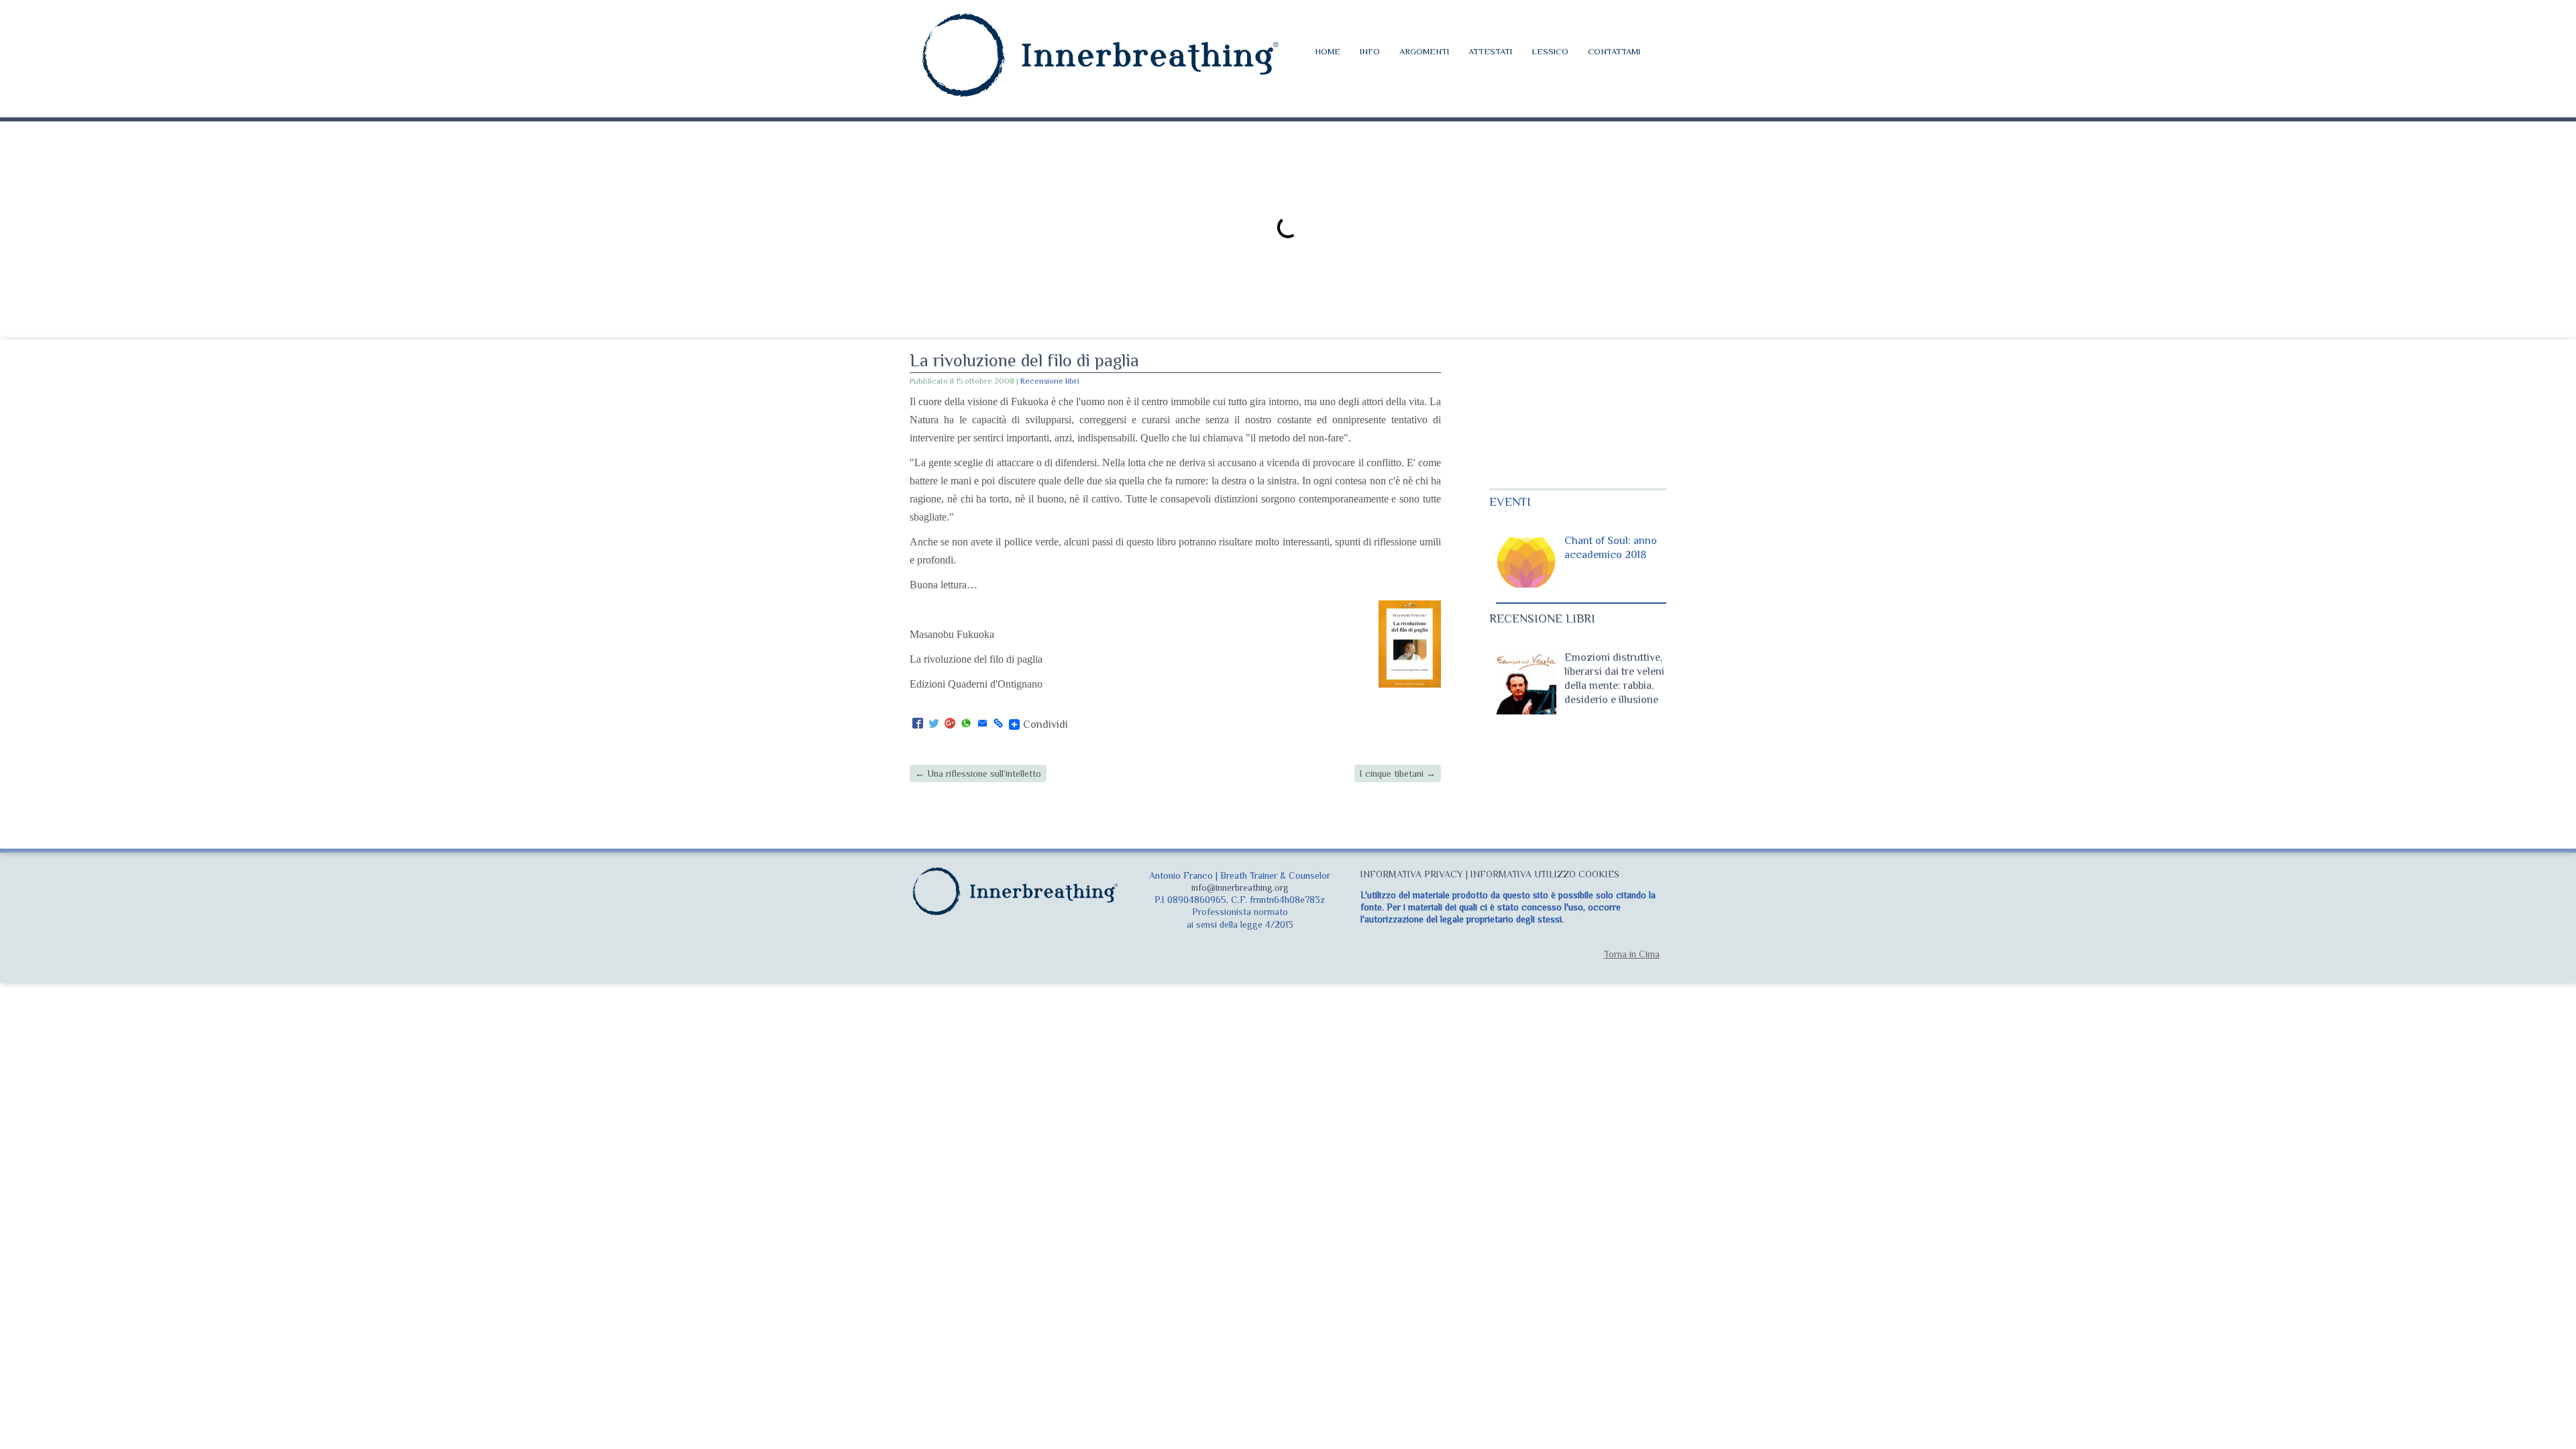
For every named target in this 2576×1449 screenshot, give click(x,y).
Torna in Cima (1632, 954)
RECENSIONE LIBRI (1542, 619)
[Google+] (950, 724)
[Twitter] (934, 724)
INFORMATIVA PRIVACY (1412, 874)
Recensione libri (1050, 381)
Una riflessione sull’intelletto (978, 773)
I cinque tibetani (1398, 773)
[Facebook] (918, 724)
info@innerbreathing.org (1240, 888)
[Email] (982, 724)
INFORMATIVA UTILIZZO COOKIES (1545, 874)
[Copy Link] (998, 724)
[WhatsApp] (966, 724)
